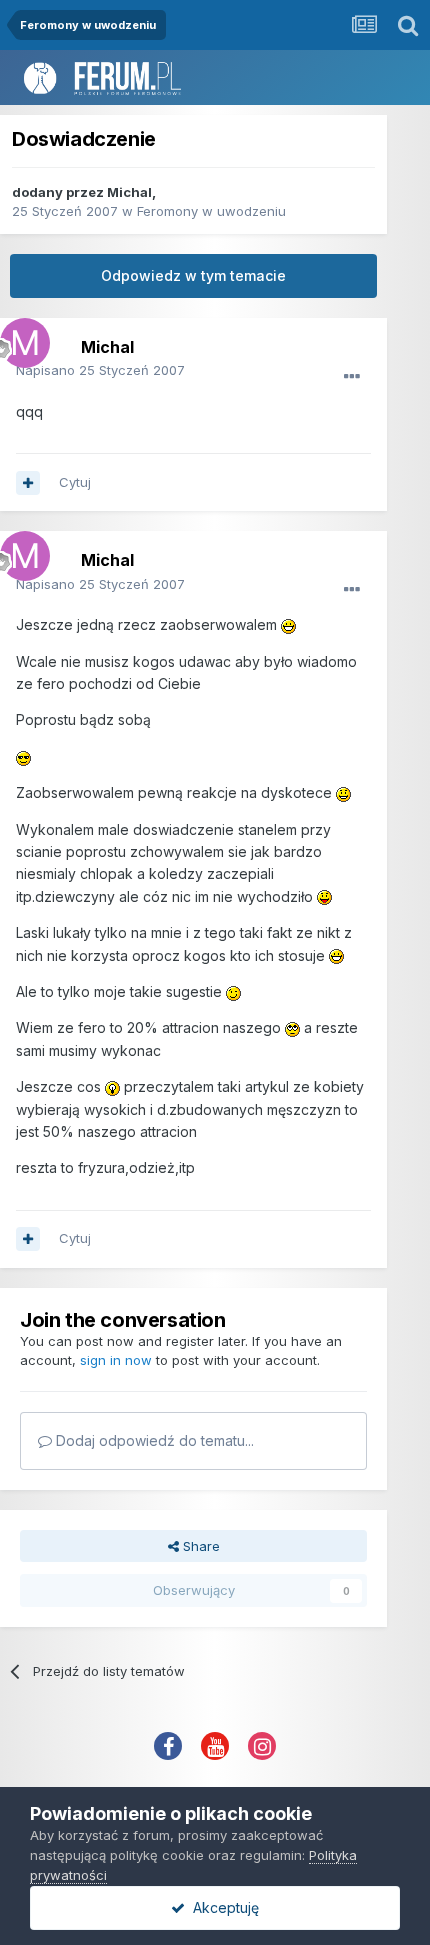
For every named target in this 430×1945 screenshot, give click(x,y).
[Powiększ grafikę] (288, 624)
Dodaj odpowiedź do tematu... (153, 1440)
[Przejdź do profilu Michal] (20, 338)
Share (199, 1546)
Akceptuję (222, 1907)
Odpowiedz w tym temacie (193, 275)
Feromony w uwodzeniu (211, 211)
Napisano (100, 370)
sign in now (116, 1360)
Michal (129, 192)
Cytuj (75, 482)
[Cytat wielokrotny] (28, 483)
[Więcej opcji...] (352, 377)
